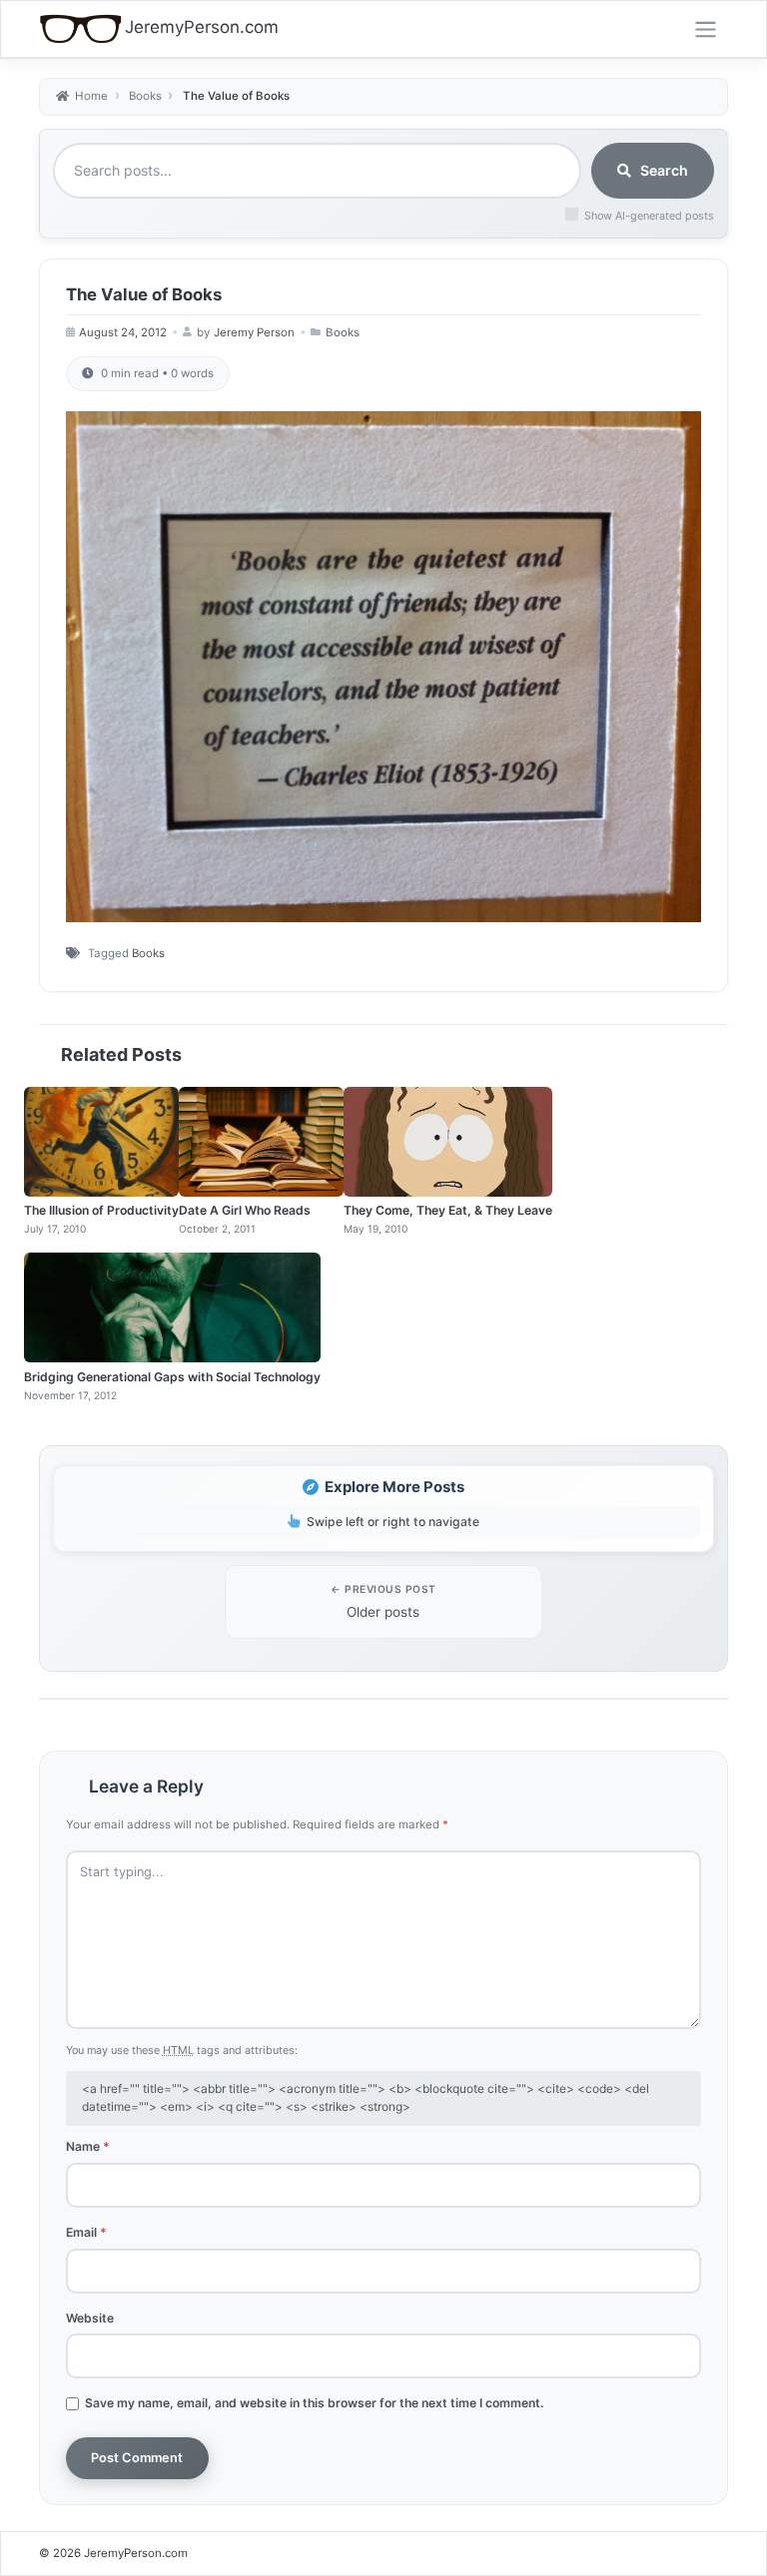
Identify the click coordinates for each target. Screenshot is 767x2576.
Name (88, 2146)
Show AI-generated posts (649, 216)
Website (90, 2318)
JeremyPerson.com (202, 27)
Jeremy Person (254, 332)
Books (343, 332)
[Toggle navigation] (706, 29)
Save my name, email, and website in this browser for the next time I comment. (315, 2403)
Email (86, 2232)
